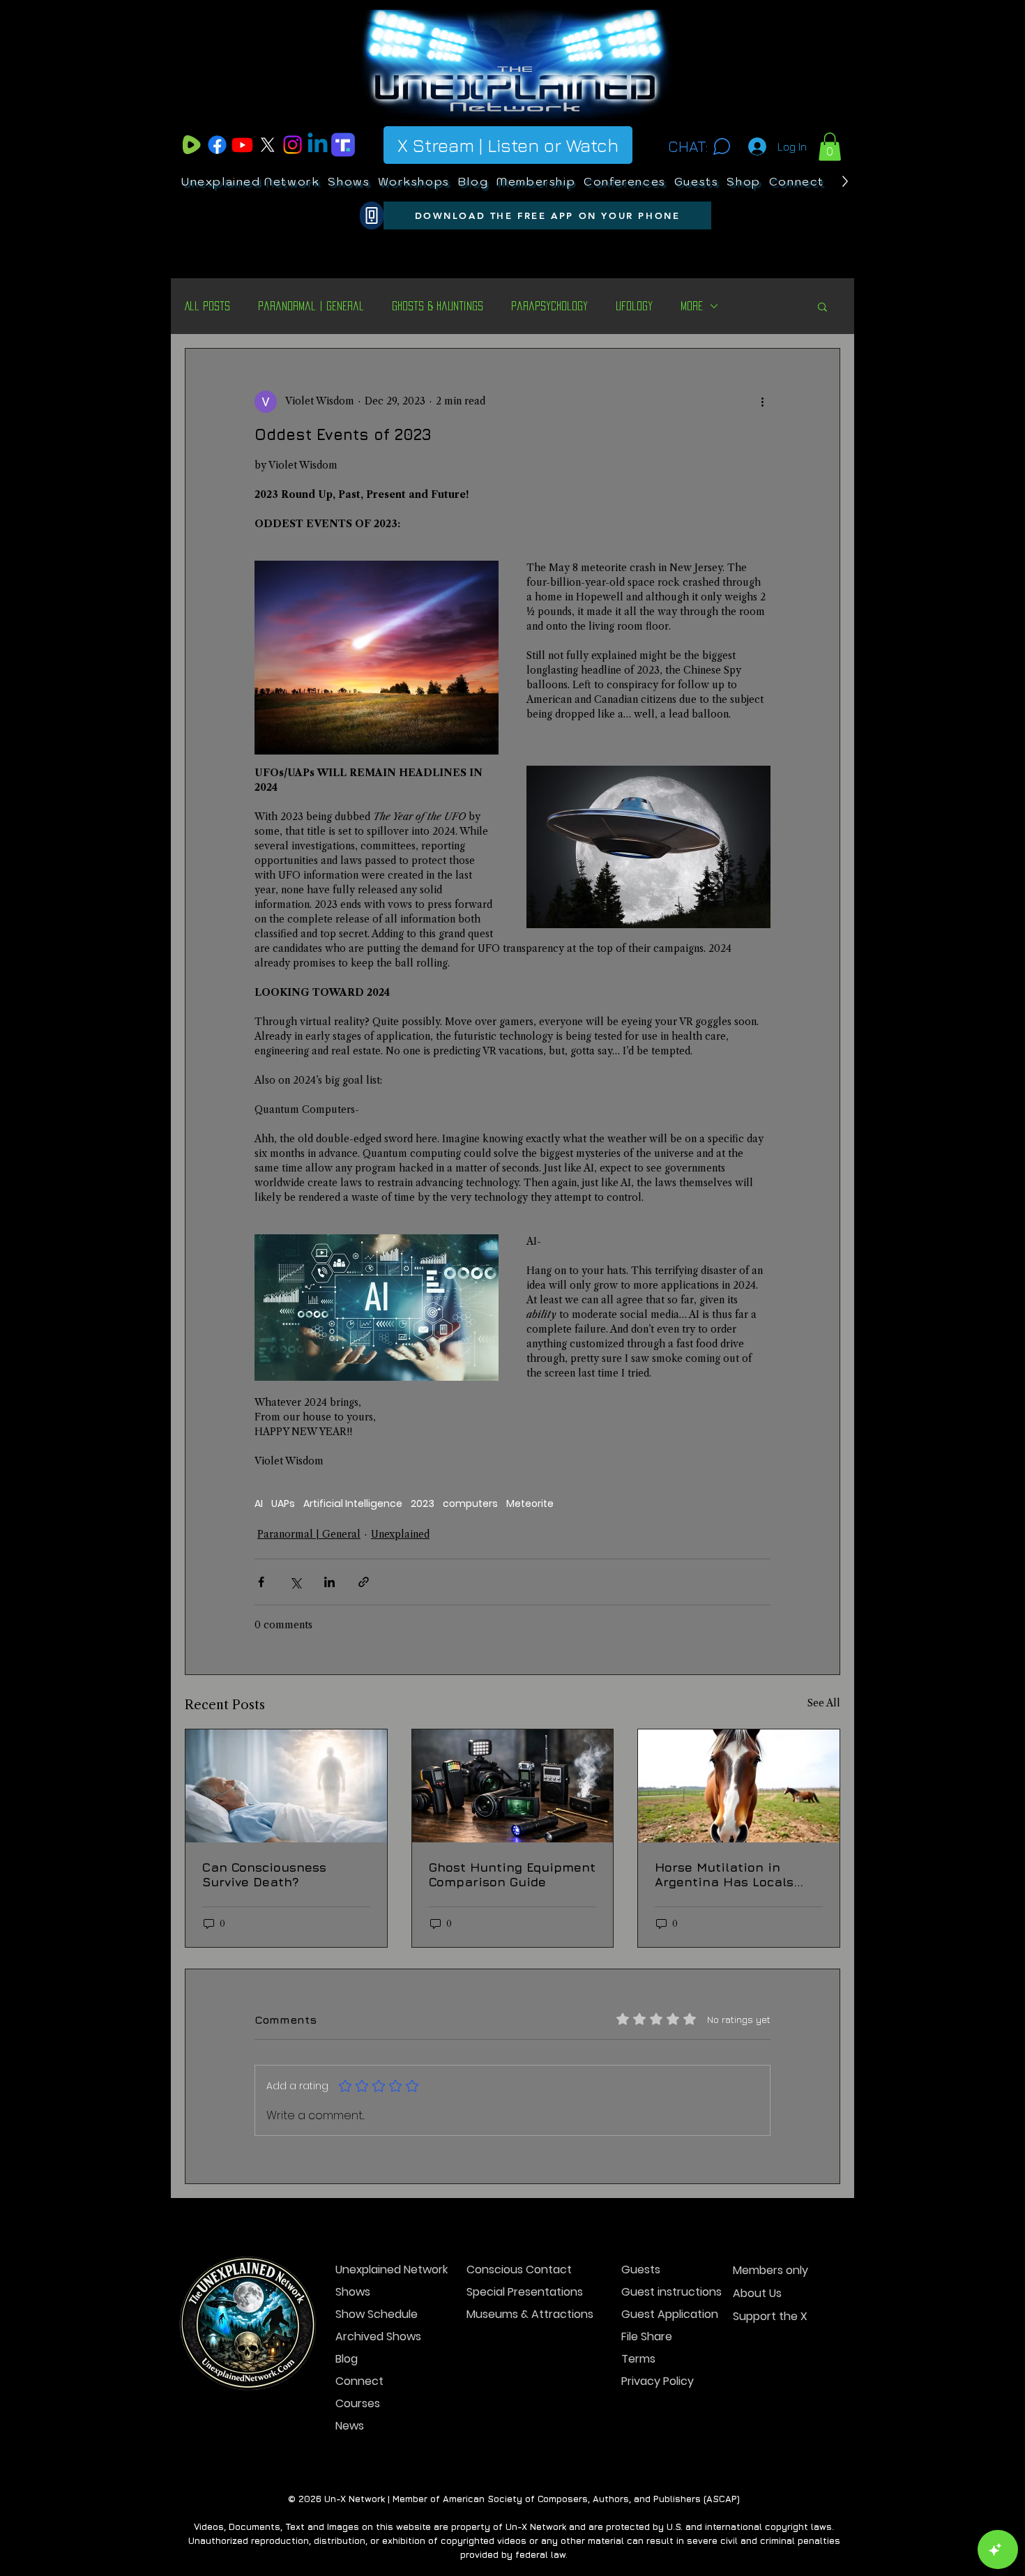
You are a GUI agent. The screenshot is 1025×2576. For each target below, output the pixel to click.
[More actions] (762, 402)
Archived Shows (378, 2336)
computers (470, 1504)
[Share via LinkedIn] (329, 1582)
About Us (757, 2293)
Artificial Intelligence (353, 1504)
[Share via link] (364, 1582)
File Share (647, 2336)
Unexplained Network (385, 2270)
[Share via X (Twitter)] (295, 1582)
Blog (347, 2359)
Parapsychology (549, 306)
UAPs (283, 1504)
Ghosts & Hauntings (438, 306)
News (350, 2426)
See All (824, 1703)
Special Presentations (516, 2292)
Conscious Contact (516, 2270)
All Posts (207, 306)
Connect (359, 2381)
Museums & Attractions (516, 2314)
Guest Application (670, 2314)
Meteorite (530, 1504)
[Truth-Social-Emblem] (343, 145)
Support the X (770, 2316)
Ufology (634, 306)
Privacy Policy (658, 2381)
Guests (641, 2270)
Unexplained (400, 1534)
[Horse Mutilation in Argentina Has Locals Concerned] (739, 1786)
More (692, 306)
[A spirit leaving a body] (286, 1786)
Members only (770, 2270)
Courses (358, 2403)
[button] (830, 147)
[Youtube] (242, 145)
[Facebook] (217, 145)
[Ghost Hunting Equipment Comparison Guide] (513, 1786)
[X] (267, 145)
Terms (638, 2359)
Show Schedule (377, 2314)
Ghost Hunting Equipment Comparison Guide (512, 1874)
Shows (353, 2292)
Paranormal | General (311, 306)
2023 (423, 1504)
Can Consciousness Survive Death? (264, 1874)
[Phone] (372, 215)
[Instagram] (293, 145)
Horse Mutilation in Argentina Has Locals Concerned (724, 1874)
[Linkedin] (318, 145)
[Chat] (721, 146)
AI (259, 1504)
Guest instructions (670, 2292)
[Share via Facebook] (261, 1582)
